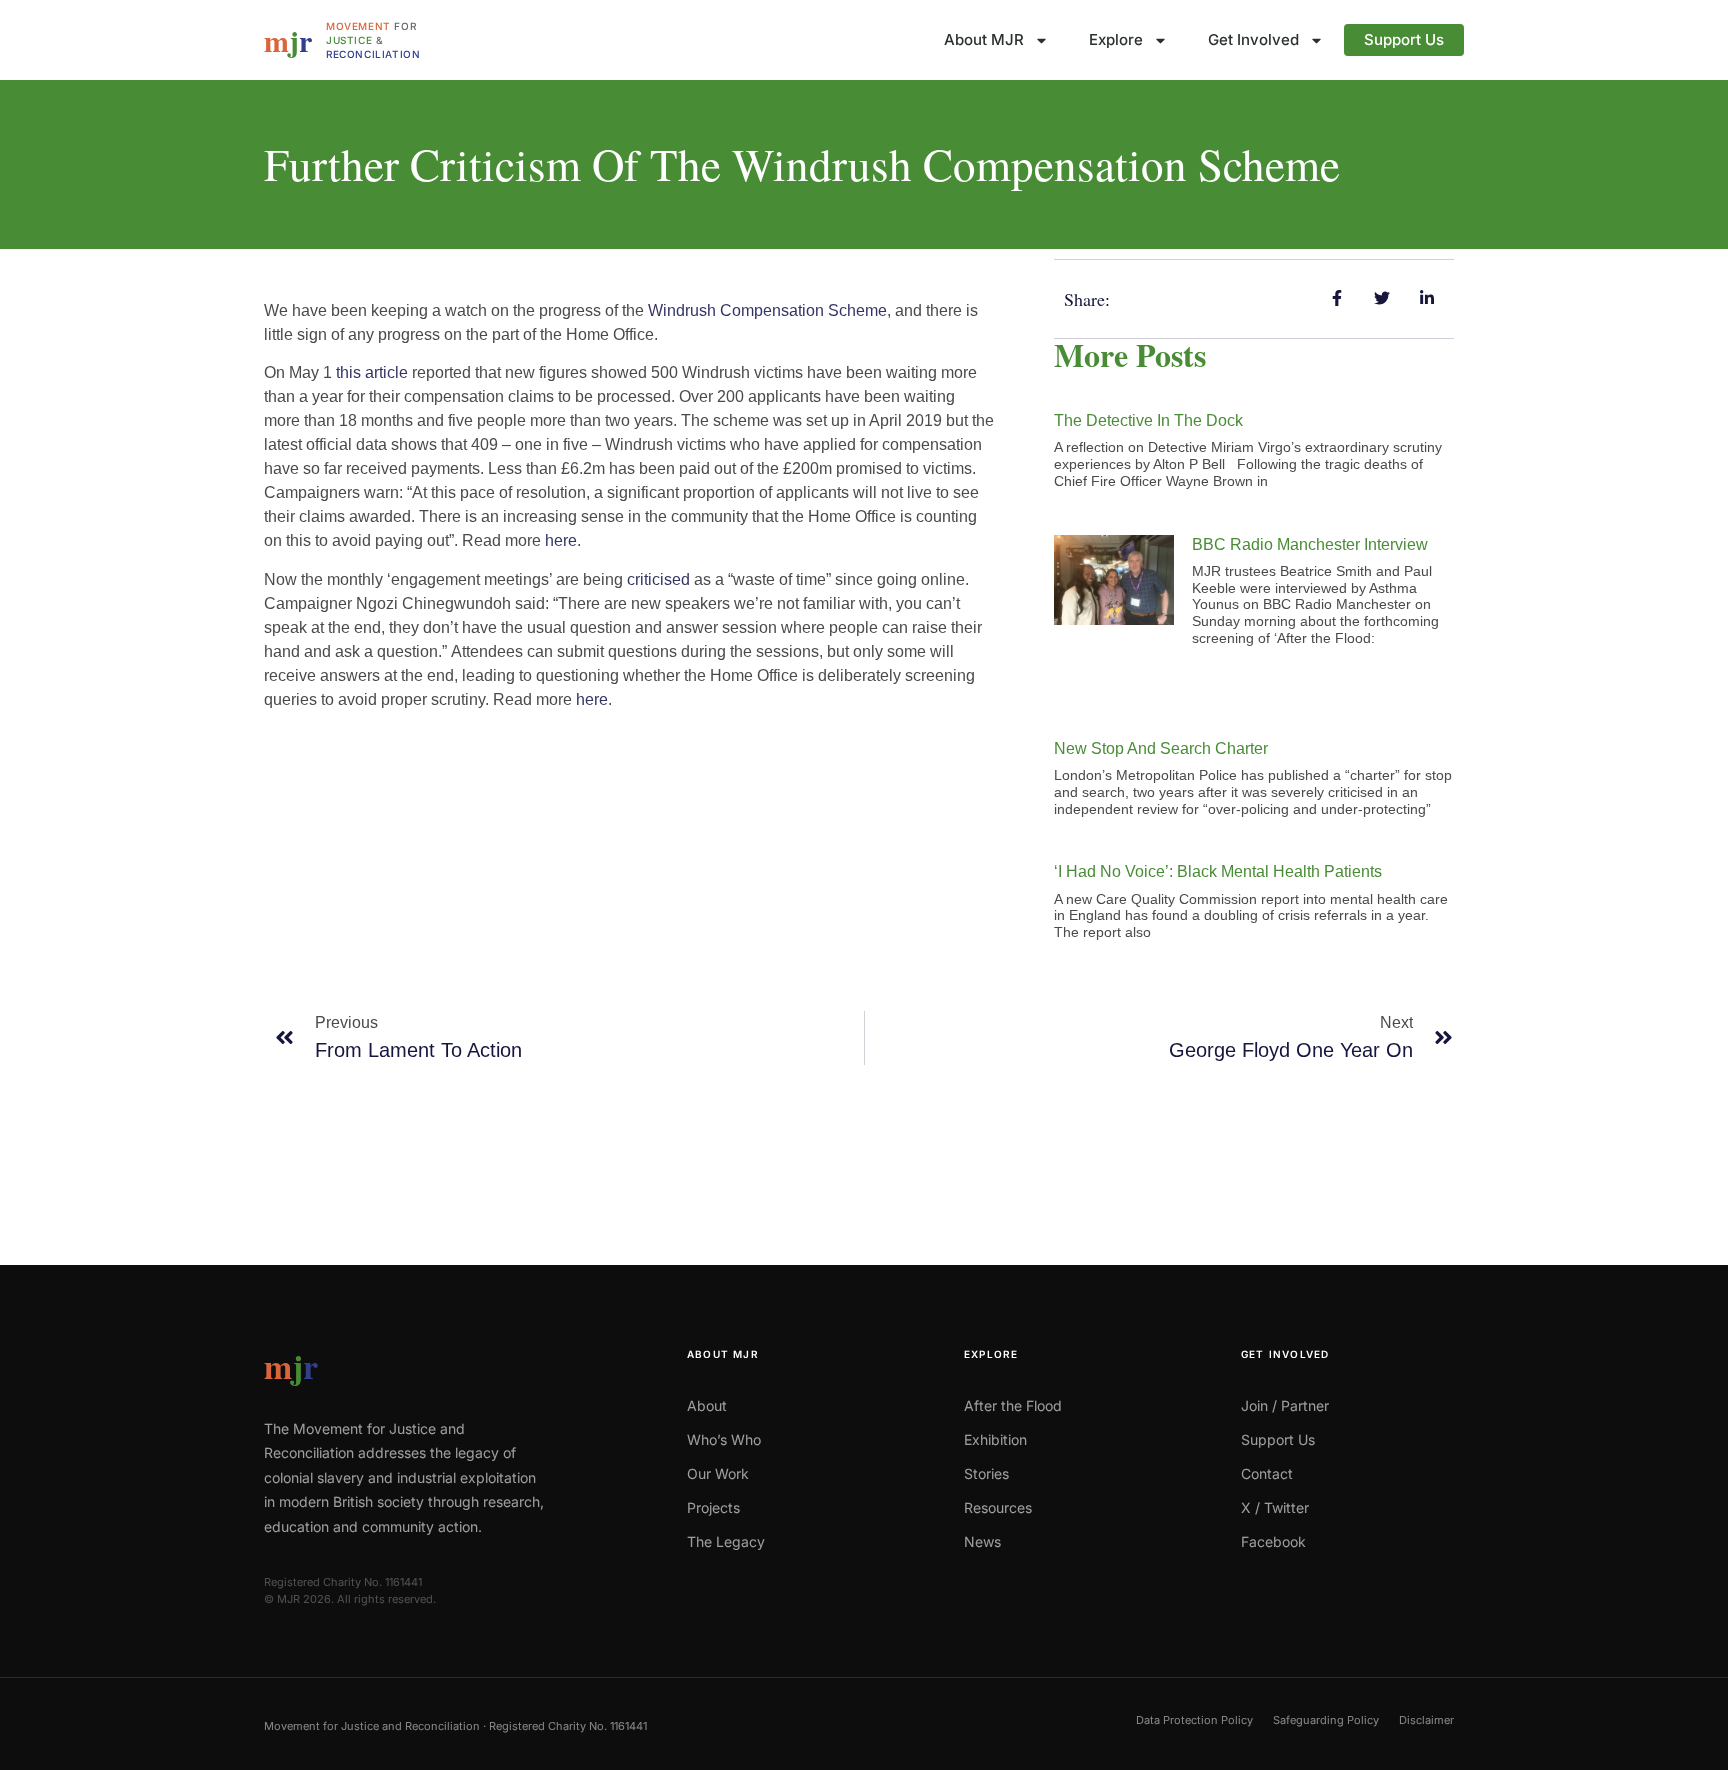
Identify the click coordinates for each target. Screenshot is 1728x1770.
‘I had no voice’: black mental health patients (1218, 871)
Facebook (1273, 1541)
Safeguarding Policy (1326, 1720)
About (707, 1405)
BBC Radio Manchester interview (1310, 544)
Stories (986, 1473)
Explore (1116, 39)
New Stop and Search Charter (1161, 748)
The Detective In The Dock (1148, 420)
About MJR (984, 39)
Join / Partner (1285, 1405)
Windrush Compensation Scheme (767, 310)
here (561, 540)
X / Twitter (1275, 1507)
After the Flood (1013, 1405)
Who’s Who (724, 1439)
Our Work (718, 1473)
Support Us (1404, 39)
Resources (998, 1507)
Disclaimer (1426, 1720)
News (982, 1541)
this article (372, 372)
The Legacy (726, 1541)
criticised (658, 579)
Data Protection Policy (1194, 1720)
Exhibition (995, 1439)
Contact (1267, 1473)
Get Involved (1253, 39)
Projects (713, 1507)
